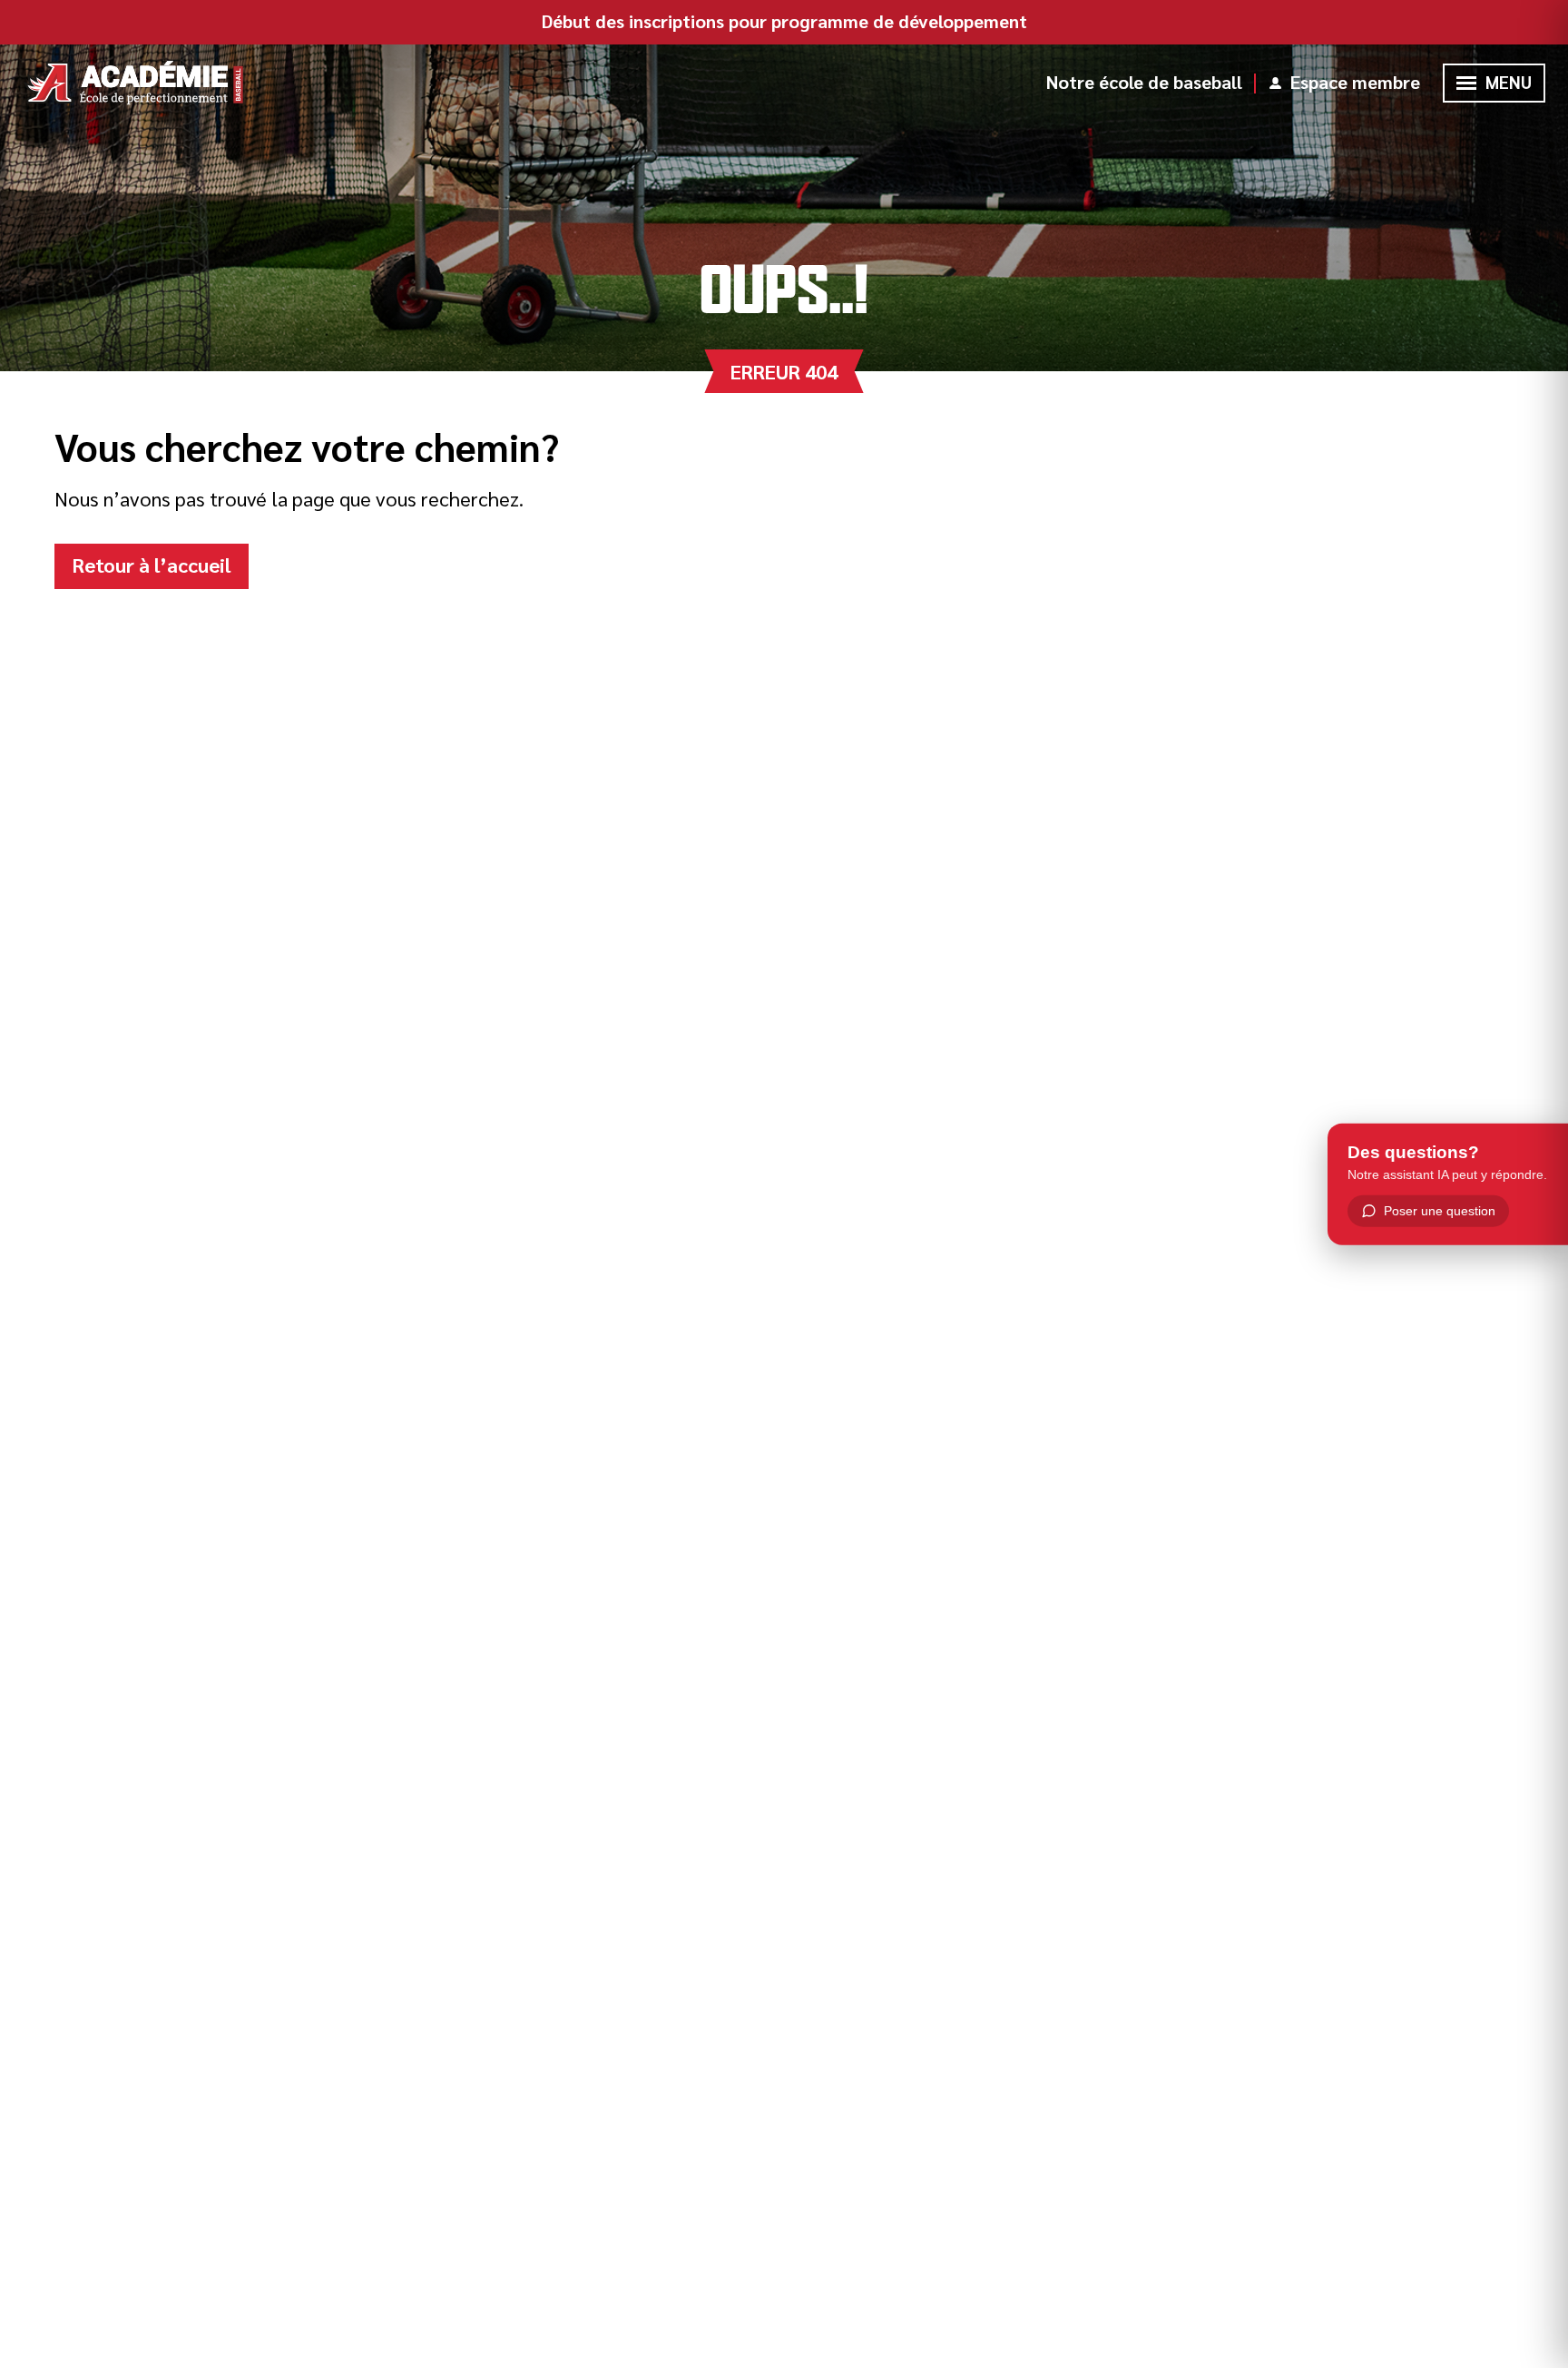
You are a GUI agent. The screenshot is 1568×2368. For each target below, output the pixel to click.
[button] (1466, 83)
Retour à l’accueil (152, 565)
